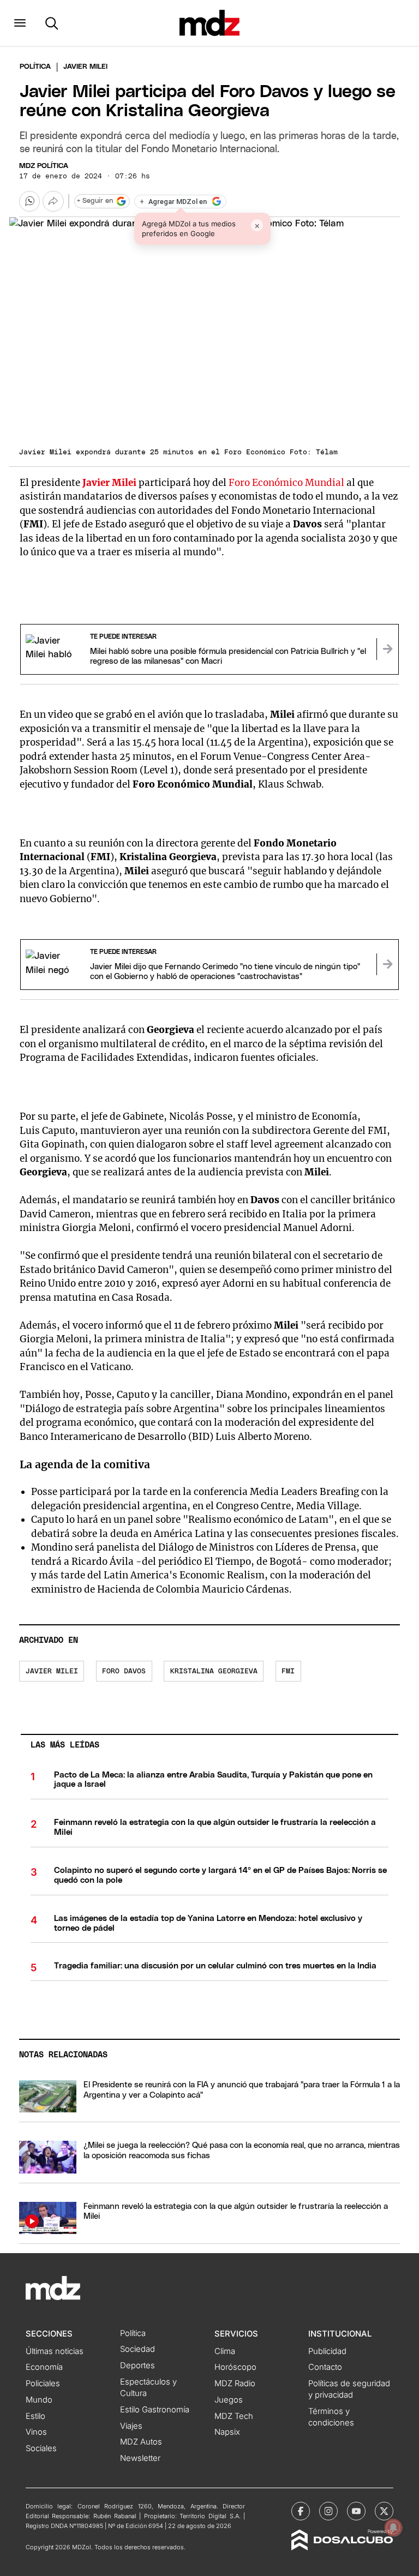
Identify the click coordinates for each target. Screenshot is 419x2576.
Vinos (36, 2432)
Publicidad (327, 2351)
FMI (288, 1671)
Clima (225, 2351)
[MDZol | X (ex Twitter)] (384, 2511)
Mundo (39, 2400)
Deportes (137, 2365)
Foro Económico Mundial (286, 483)
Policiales (43, 2383)
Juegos (229, 2400)
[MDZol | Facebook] (301, 2511)
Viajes (131, 2426)
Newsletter (140, 2458)
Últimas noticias (55, 2351)
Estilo (35, 2416)
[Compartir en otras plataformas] (53, 201)
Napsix (227, 2432)
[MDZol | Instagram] (328, 2511)
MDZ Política (44, 166)
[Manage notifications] (393, 2527)
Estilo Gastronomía (155, 2410)
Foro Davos (124, 1671)
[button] (20, 23)
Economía (44, 2367)
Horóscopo (235, 2367)
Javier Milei (52, 1671)
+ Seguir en (95, 201)
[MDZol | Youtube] (356, 2511)
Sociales (41, 2448)
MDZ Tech (234, 2416)
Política (35, 67)
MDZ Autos (141, 2442)
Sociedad (137, 2349)
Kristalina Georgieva (214, 1671)
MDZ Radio (235, 2383)
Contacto (325, 2367)
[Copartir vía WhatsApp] (29, 201)
